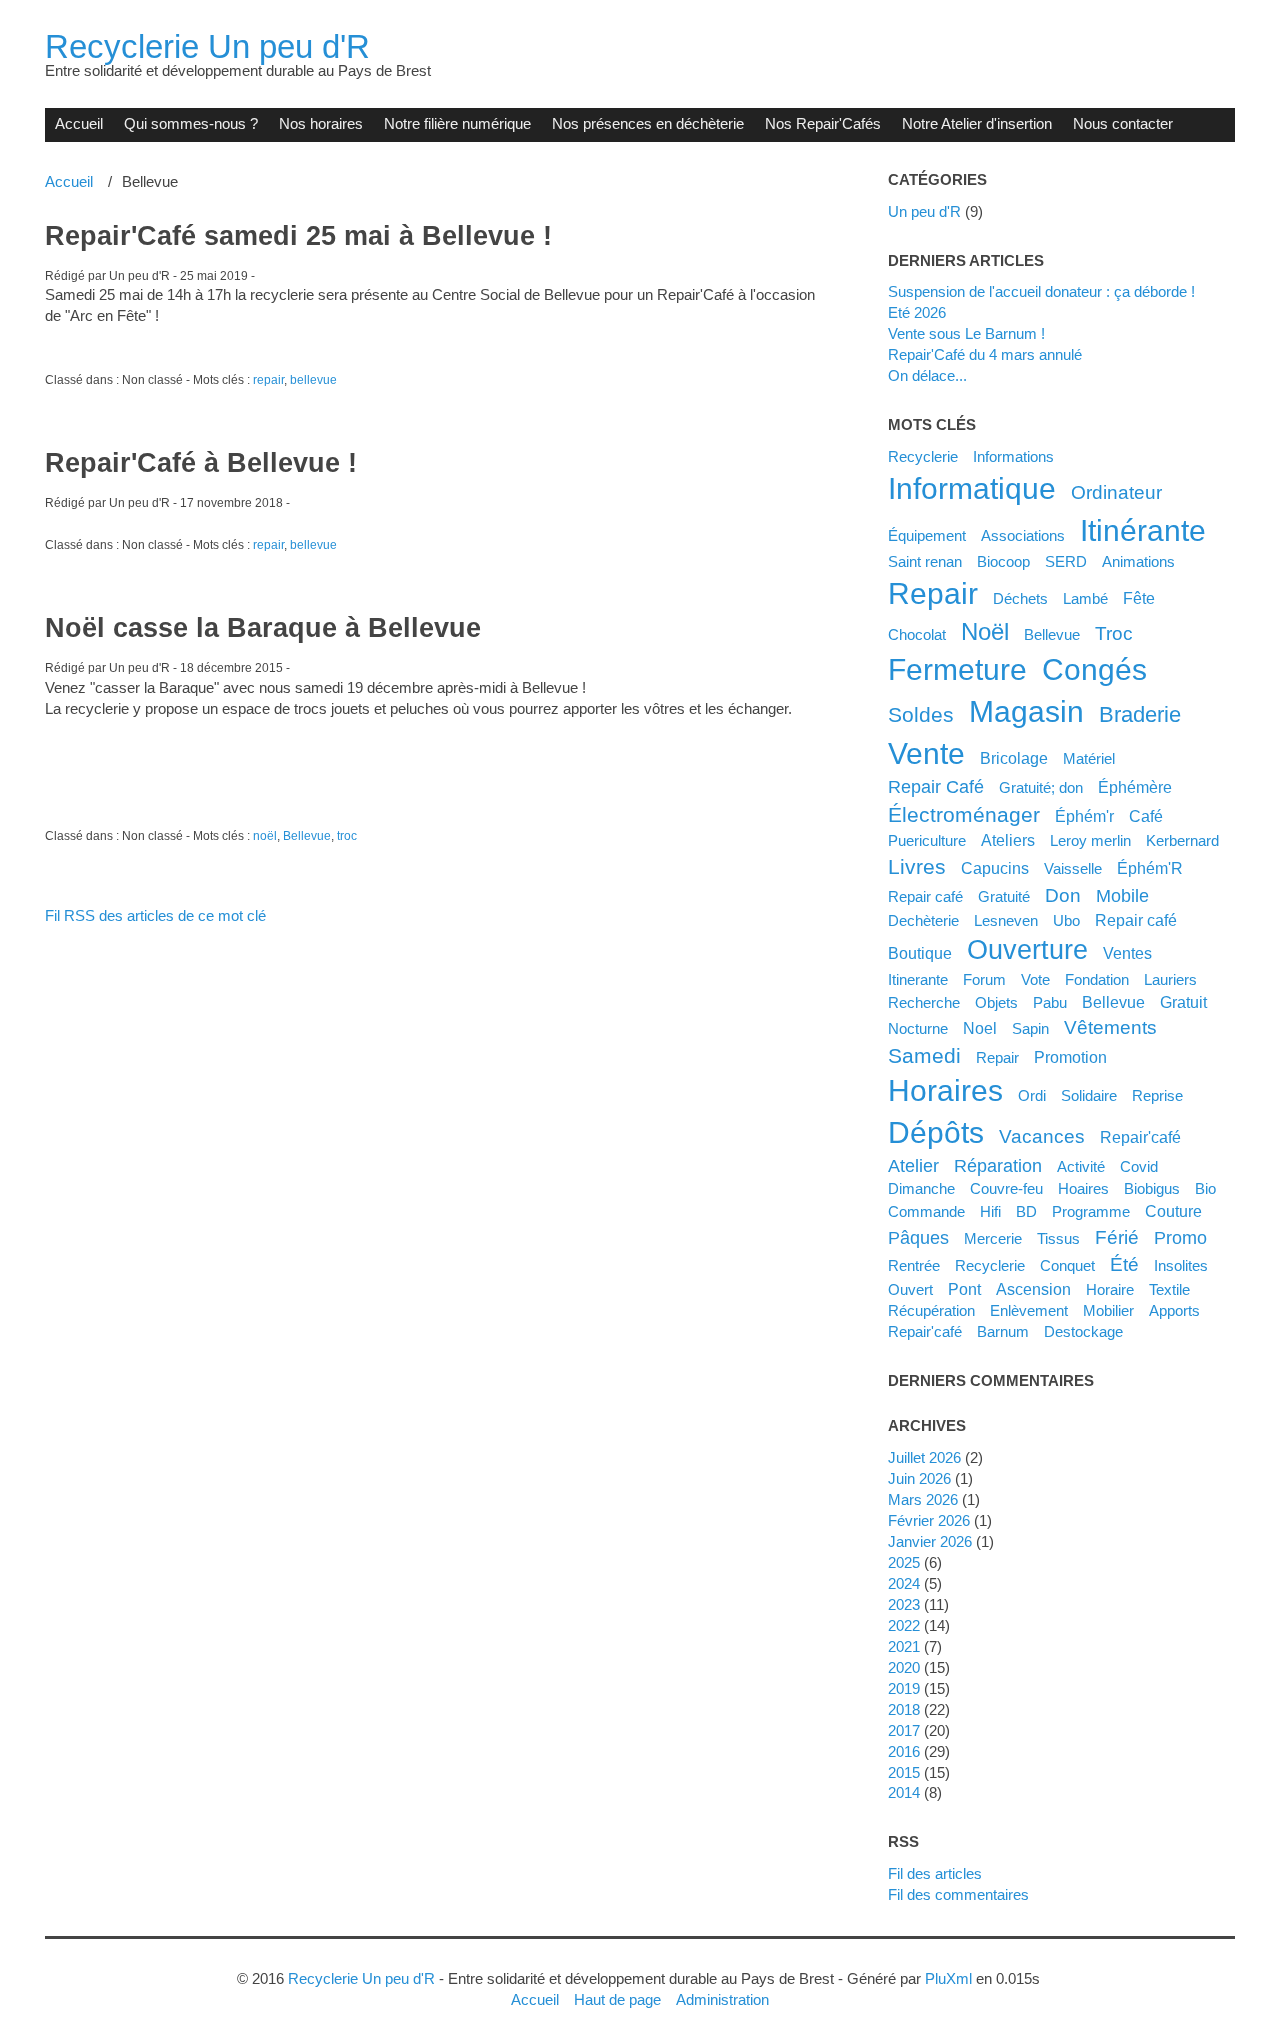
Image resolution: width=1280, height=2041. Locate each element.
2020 (904, 1667)
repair (268, 380)
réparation (998, 1166)
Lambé (1085, 598)
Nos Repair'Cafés (823, 123)
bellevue (313, 380)
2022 (904, 1625)
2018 (904, 1709)
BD (1026, 1211)
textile (1169, 1289)
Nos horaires (321, 123)
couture (1173, 1211)
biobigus (1152, 1188)
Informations (1013, 456)
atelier (913, 1166)
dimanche (921, 1188)
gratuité (1004, 896)
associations (1023, 535)
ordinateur (1116, 492)
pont (964, 1289)
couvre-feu (1006, 1188)
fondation (1097, 979)
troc (347, 836)
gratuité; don (1041, 787)
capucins (995, 868)
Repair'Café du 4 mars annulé (985, 354)
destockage (1083, 1331)
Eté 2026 (917, 312)
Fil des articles (935, 1873)
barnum (1003, 1331)
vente (926, 753)
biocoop (1003, 561)
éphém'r (1084, 816)
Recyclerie (923, 456)
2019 (904, 1688)
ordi (1032, 1095)
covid (1139, 1166)
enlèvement (1029, 1310)
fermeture (957, 669)
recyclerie (990, 1265)
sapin (1030, 1028)
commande (926, 1211)
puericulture (927, 840)
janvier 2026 (930, 1541)
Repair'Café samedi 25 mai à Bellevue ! (298, 236)
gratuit (1183, 1002)
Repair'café (1140, 1137)
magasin (1026, 711)
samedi (924, 1055)
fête (1139, 598)
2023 (904, 1604)
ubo (1066, 920)
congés (1094, 669)
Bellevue (307, 836)
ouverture (1027, 950)
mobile (1122, 896)
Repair (997, 1057)
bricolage (1014, 758)
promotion (1070, 1057)
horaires (945, 1090)
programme (1091, 1211)
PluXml (948, 1978)
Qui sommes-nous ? (191, 123)
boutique (920, 953)
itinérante (1143, 530)
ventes (1127, 953)
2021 (904, 1646)
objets (996, 1002)
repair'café (925, 1331)
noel (980, 1028)
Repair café (925, 896)
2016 (904, 1751)
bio (1205, 1188)
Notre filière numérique (457, 123)
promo (1180, 1238)
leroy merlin (1090, 840)
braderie (1140, 714)
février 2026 (929, 1520)
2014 (904, 1792)
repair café (1136, 920)
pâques (918, 1238)
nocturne (918, 1028)
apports (1174, 1310)
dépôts (936, 1132)
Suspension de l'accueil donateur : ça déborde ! (1041, 291)
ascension (1033, 1289)
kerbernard (1182, 840)
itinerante (918, 979)
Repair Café (936, 787)
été (1124, 1264)
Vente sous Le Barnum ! (966, 333)
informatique (972, 488)
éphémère (1135, 787)
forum (984, 979)
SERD (1066, 561)
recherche (924, 1002)
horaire (1110, 1289)
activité (1081, 1166)
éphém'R (1150, 868)
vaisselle (1073, 868)
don (1063, 895)
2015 (904, 1772)
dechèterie (923, 920)
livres (917, 866)
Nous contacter (1123, 123)
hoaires (1083, 1188)
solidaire (1089, 1095)
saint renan (925, 561)
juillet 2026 (924, 1457)
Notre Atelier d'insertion (977, 123)
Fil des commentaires (958, 1894)
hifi (990, 1211)
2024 (904, 1583)
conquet (1067, 1265)
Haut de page (617, 1999)
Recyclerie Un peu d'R (207, 46)
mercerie (993, 1238)
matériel (1089, 758)
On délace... (927, 375)
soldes (921, 714)
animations (1138, 561)
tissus (1058, 1238)
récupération (931, 1310)
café (1146, 816)
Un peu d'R (924, 211)
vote (1035, 979)
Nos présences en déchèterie (648, 123)
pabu (1050, 1002)
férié (1117, 1237)
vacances (1042, 1136)
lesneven (1006, 920)
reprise (1157, 1095)
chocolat (917, 634)
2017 (904, 1730)
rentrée (914, 1265)
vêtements (1110, 1027)
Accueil (79, 123)
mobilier (1108, 1310)
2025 (904, 1562)
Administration (722, 1999)
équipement (927, 535)
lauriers (1170, 979)
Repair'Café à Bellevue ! (201, 463)
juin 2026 (919, 1478)
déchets (1020, 598)
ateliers (1008, 840)
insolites (1181, 1265)
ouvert (910, 1289)
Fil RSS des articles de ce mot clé (155, 915)
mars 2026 (923, 1499)
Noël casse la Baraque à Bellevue (263, 628)
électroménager (964, 814)
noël (265, 836)
